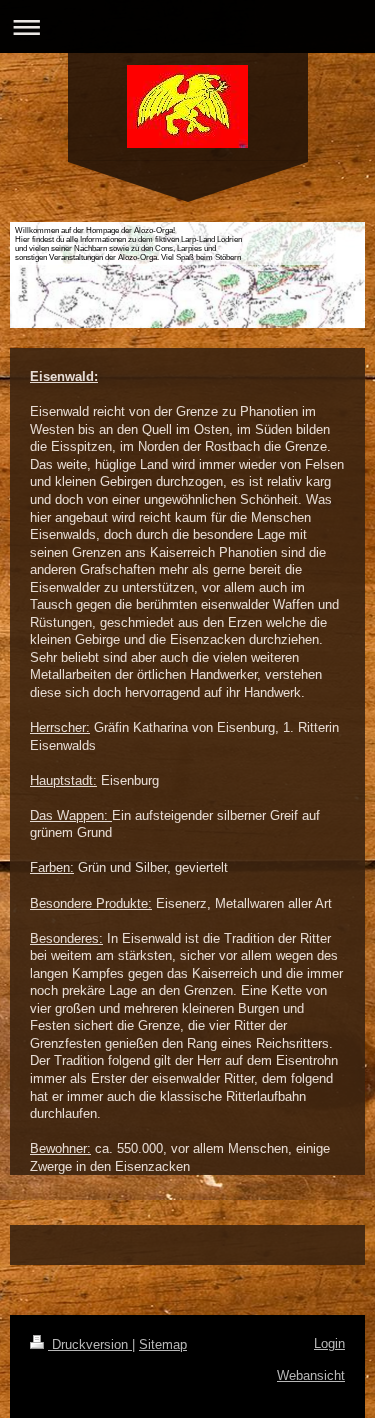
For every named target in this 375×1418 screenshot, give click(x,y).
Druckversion (90, 1344)
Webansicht (311, 1375)
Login (329, 1343)
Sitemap (163, 1344)
